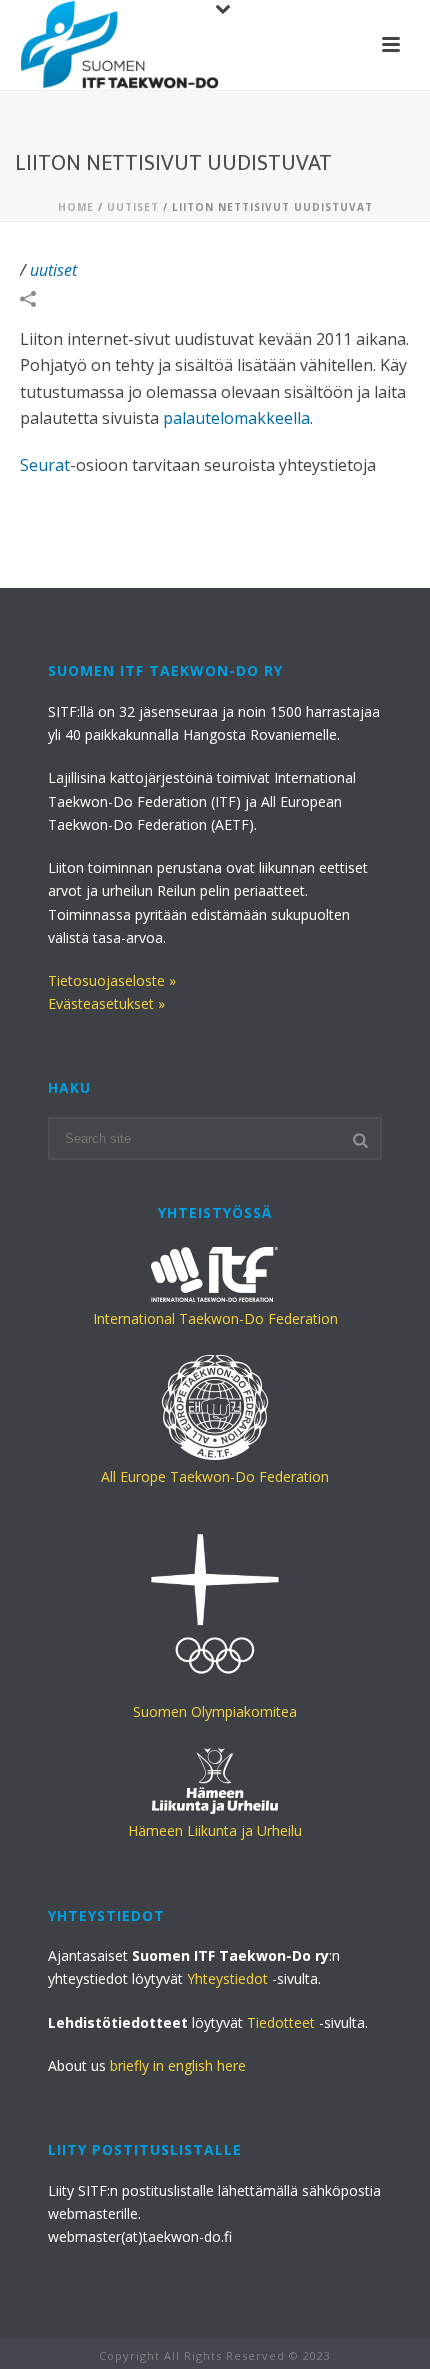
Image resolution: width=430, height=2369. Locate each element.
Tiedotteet (281, 2022)
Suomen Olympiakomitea (215, 1711)
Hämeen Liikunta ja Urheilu (215, 1830)
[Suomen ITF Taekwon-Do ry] (120, 45)
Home (76, 207)
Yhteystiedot (227, 1978)
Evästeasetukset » (106, 1003)
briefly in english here (178, 2065)
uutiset (133, 207)
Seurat (45, 465)
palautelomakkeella (236, 418)
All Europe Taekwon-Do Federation (215, 1476)
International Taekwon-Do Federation (215, 1318)
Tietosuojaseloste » (112, 980)
